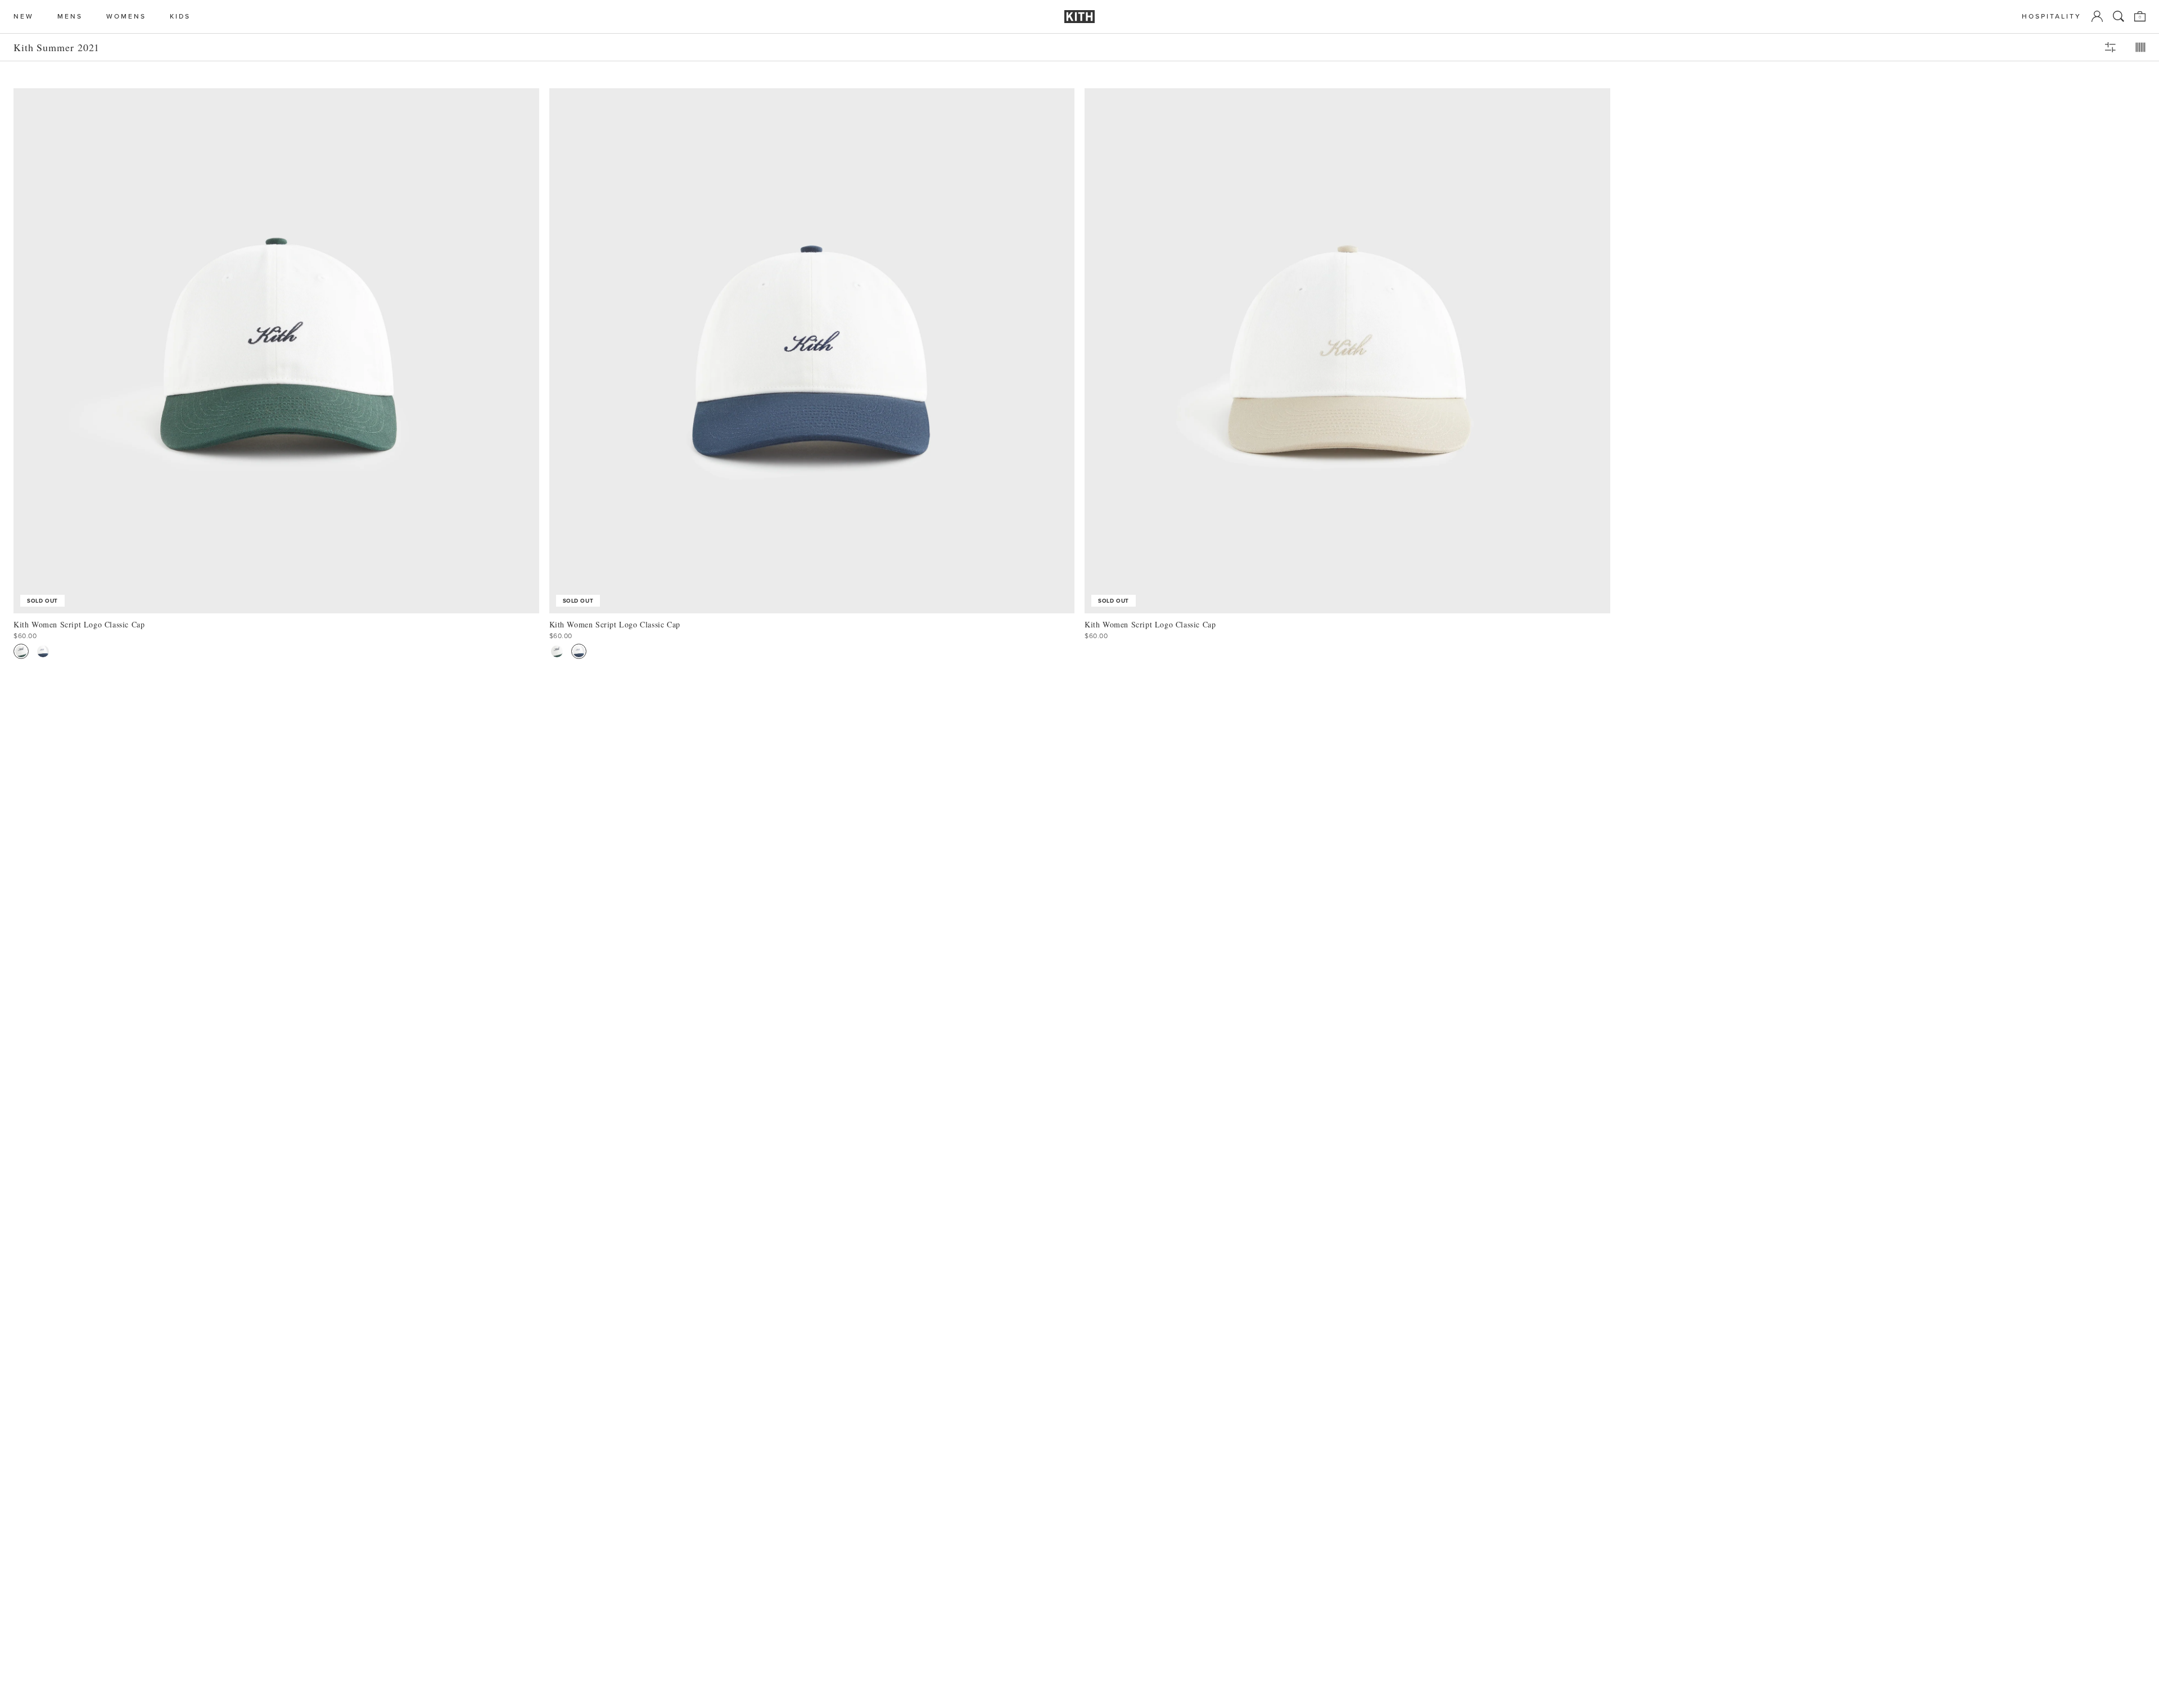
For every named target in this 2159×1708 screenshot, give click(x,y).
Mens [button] (70, 17)
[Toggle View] (2140, 47)
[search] (2119, 16)
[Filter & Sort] (2110, 47)
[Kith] (1079, 17)
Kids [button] (180, 17)
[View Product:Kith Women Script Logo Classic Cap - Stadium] (21, 651)
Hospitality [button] (2052, 17)
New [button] (24, 17)
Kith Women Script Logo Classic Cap (79, 624)
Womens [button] (126, 17)
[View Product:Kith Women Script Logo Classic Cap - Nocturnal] (43, 651)
